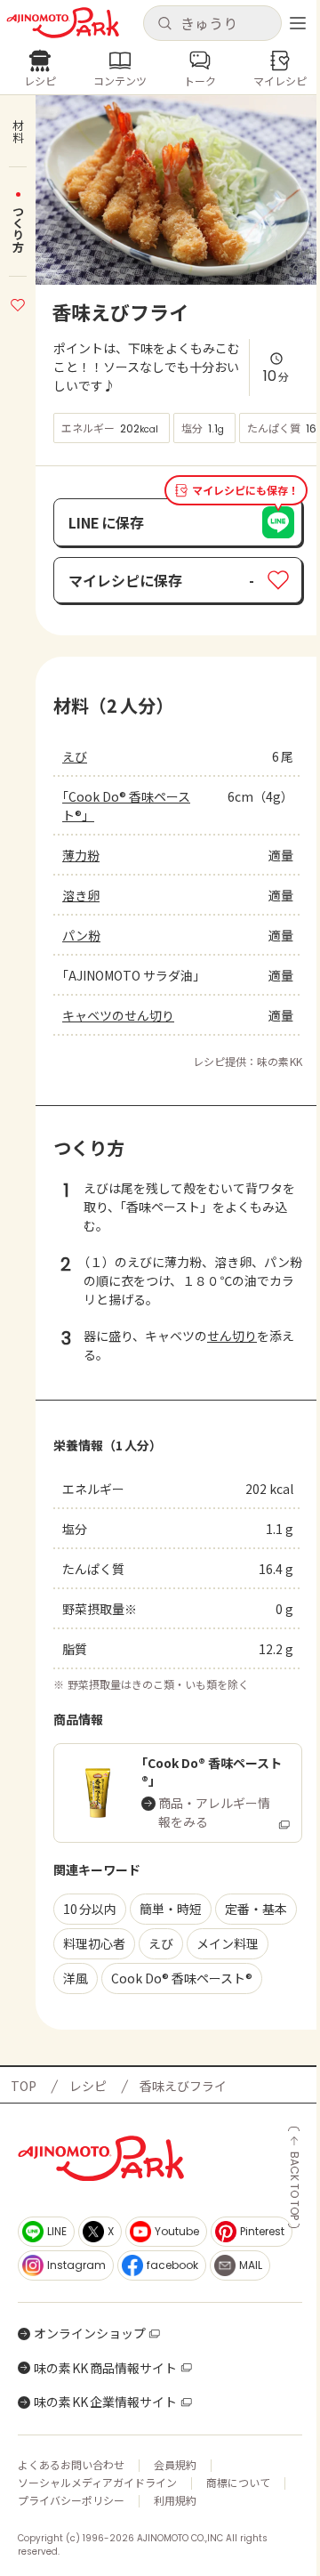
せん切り (232, 1336)
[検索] (164, 24)
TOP (24, 2086)
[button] (212, 23)
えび (75, 756)
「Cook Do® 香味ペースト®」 (126, 806)
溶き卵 (81, 895)
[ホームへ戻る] (63, 23)
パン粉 (81, 935)
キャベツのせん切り (118, 1015)
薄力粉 (81, 855)
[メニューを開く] (298, 23)
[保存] (18, 303)
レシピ (88, 2086)
